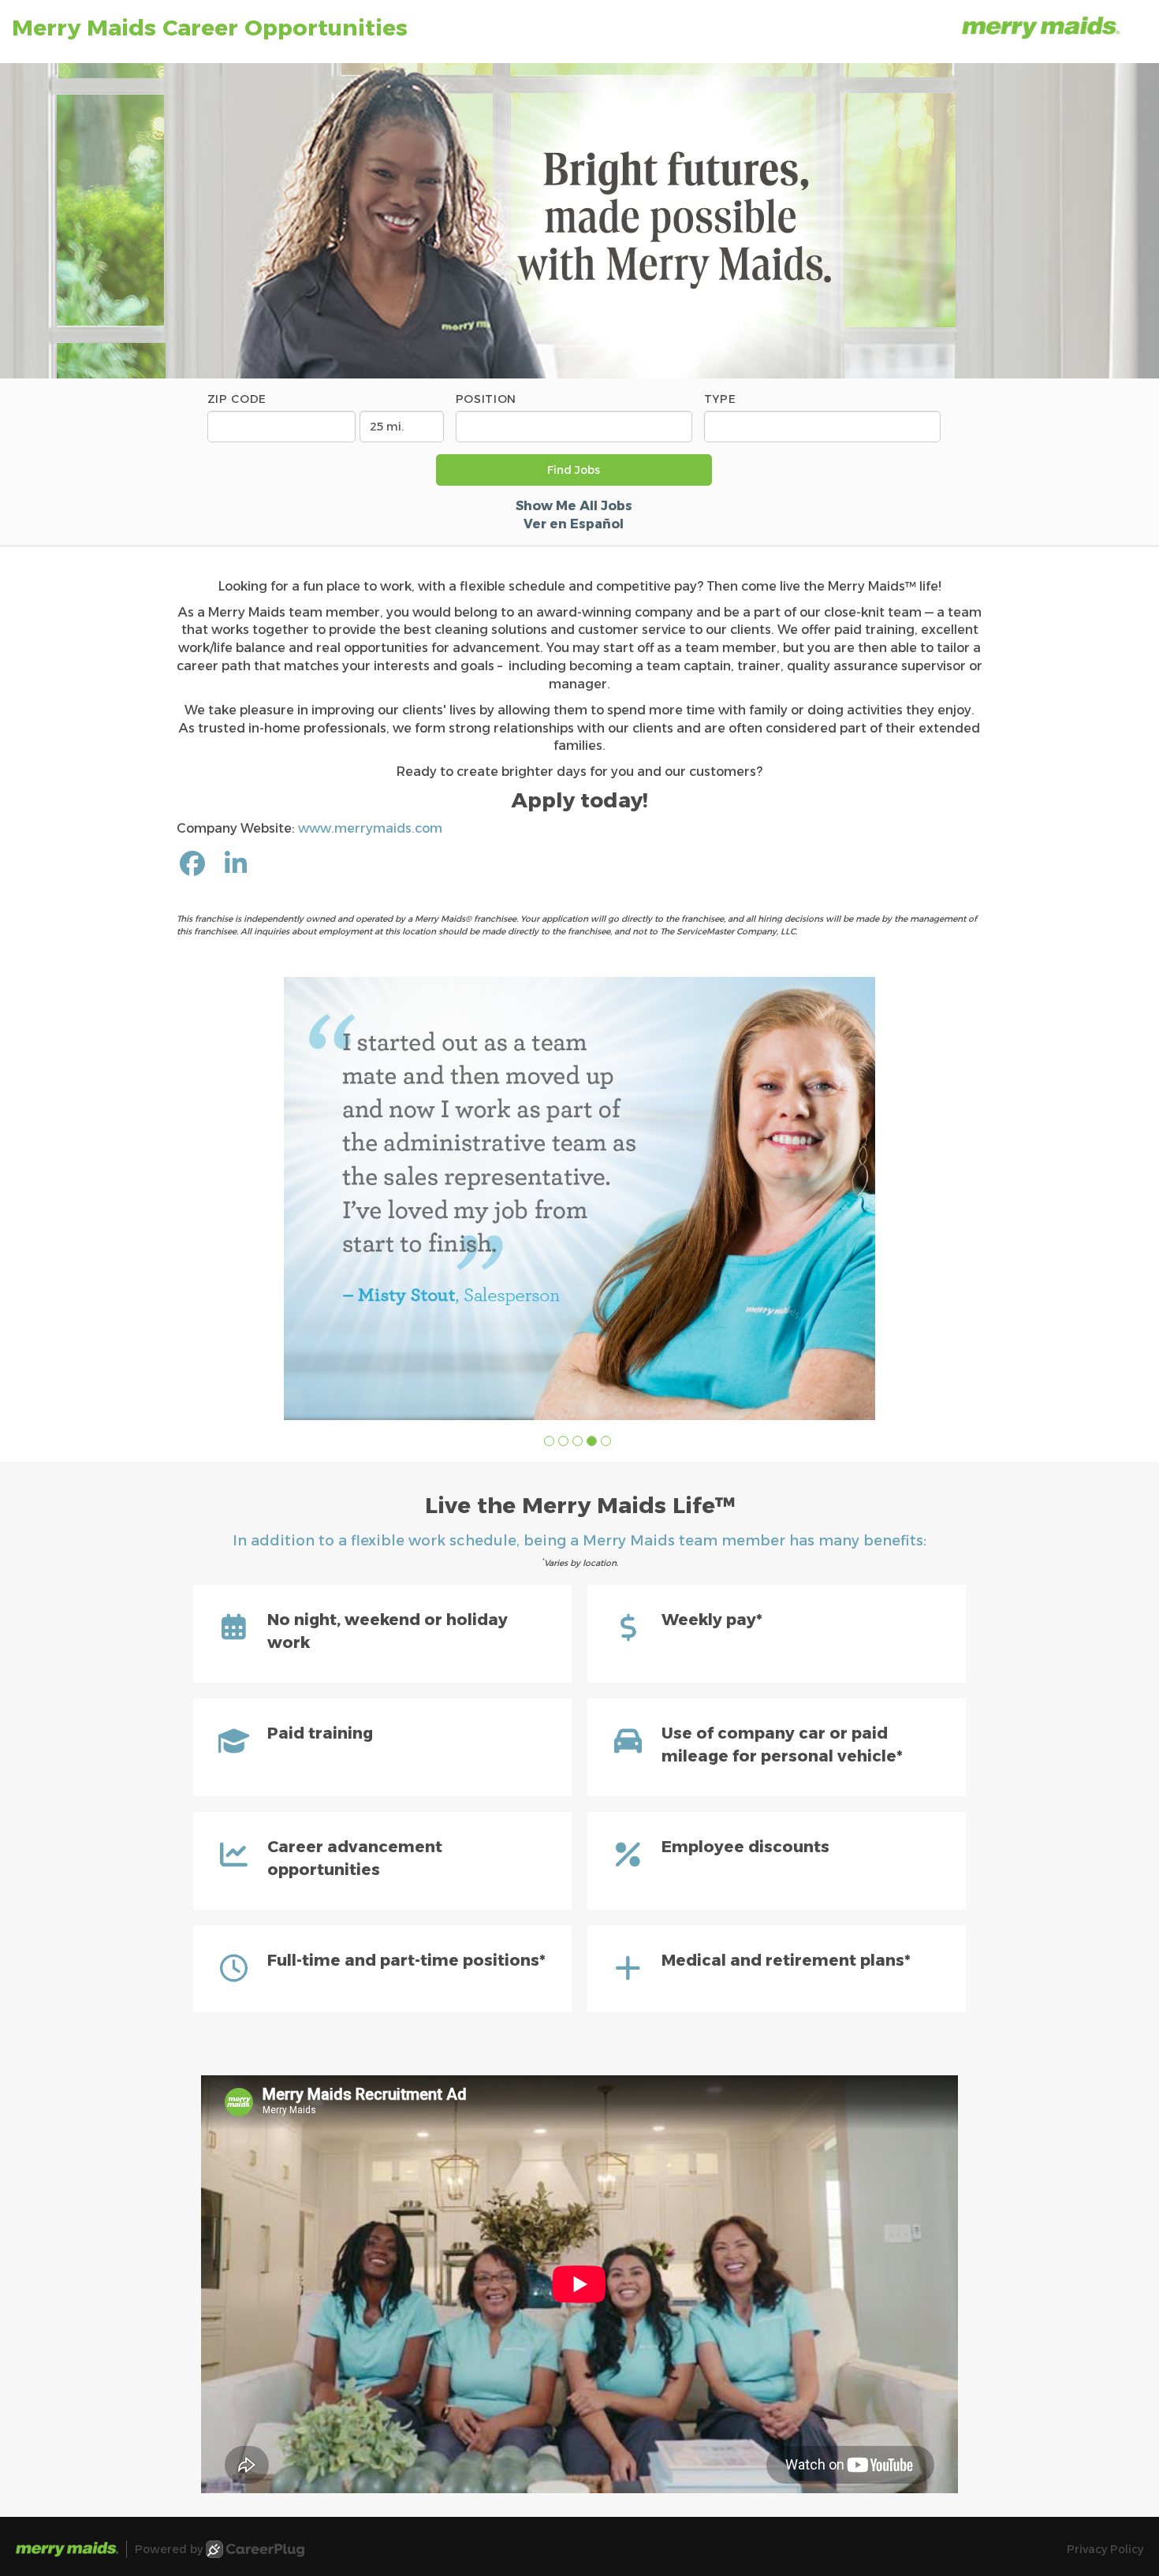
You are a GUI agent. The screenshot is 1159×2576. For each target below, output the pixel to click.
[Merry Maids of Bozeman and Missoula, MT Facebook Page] (192, 864)
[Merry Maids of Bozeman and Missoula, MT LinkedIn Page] (236, 864)
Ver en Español (574, 524)
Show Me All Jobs (574, 506)
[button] (549, 1441)
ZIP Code (237, 399)
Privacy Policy (1105, 2549)
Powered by (169, 2549)
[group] (579, 1199)
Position (486, 399)
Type (720, 399)
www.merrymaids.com (370, 828)
